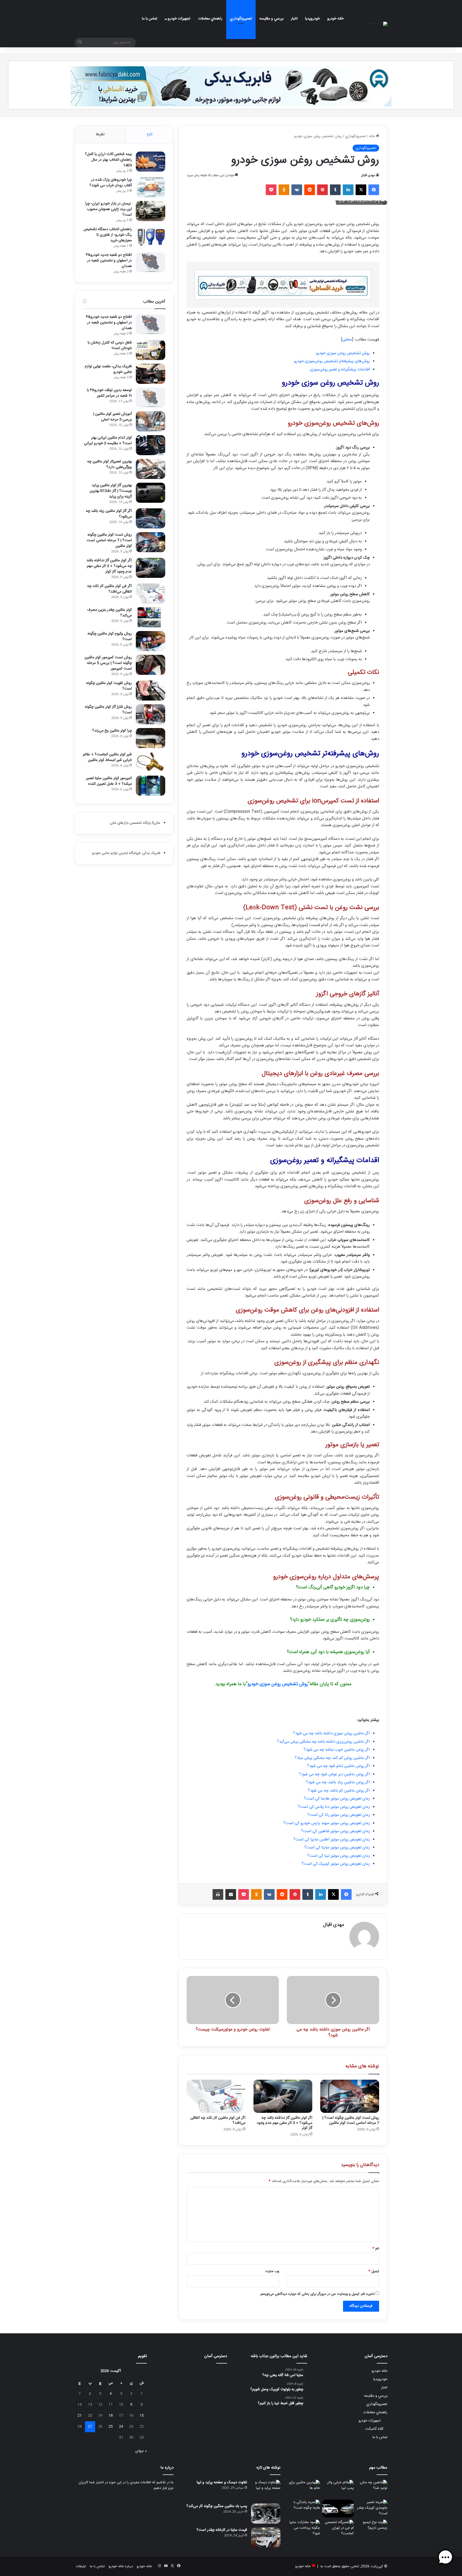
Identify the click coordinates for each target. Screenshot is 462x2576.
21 (80, 2416)
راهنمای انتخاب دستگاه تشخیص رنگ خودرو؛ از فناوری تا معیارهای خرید (108, 235)
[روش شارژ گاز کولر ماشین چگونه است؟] (151, 714)
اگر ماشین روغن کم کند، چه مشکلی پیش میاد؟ (332, 1758)
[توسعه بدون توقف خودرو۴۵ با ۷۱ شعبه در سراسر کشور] (151, 398)
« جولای (141, 2451)
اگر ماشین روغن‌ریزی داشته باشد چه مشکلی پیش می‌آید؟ (323, 1742)
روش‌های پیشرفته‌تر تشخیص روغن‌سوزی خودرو (332, 361)
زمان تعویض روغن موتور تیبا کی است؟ (338, 1856)
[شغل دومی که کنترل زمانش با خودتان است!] (151, 350)
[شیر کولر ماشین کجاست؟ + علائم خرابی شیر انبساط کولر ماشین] (151, 762)
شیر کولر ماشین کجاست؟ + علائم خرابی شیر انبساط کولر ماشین (107, 757)
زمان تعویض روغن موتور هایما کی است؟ (337, 1799)
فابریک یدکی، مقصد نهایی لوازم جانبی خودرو (108, 369)
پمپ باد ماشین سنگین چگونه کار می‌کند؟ (217, 2506)
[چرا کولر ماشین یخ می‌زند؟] (151, 738)
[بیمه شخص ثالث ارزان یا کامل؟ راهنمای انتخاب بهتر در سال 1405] (151, 162)
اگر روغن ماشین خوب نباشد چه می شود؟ (337, 1750)
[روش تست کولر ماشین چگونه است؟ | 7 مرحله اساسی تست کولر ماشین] (350, 2096)
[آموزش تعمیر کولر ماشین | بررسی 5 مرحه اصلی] (151, 421)
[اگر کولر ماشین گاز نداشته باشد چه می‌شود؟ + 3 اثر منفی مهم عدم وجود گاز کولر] (283, 2096)
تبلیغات (81, 2566)
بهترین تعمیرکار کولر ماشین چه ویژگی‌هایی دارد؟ (109, 464)
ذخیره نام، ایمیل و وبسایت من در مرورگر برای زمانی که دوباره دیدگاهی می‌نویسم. (317, 2294)
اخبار (294, 19)
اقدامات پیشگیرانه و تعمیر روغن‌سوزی (340, 370)
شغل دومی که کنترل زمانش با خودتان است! (110, 345)
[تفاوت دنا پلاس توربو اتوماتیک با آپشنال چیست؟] (338, 2509)
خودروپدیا (312, 19)
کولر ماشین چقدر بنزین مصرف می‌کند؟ (109, 613)
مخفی (347, 340)
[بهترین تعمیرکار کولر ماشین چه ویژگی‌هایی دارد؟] (151, 469)
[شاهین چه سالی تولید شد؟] (372, 2489)
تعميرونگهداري (241, 19)
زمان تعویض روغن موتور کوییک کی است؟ (336, 1864)
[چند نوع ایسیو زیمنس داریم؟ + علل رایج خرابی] (372, 2529)
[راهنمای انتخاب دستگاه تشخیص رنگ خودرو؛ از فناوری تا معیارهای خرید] (151, 237)
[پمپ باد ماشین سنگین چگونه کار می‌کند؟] (266, 2514)
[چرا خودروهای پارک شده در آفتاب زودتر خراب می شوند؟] (151, 187)
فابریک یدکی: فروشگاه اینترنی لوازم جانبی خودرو (126, 853)
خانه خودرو (335, 19)
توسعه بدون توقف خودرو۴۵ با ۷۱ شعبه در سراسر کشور (109, 393)
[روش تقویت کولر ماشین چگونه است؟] (151, 691)
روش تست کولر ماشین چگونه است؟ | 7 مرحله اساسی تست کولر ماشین (351, 2120)
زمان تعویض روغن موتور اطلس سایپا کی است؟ (332, 1840)
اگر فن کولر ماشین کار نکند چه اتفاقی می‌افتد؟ (218, 2120)
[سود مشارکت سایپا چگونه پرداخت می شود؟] (304, 2529)
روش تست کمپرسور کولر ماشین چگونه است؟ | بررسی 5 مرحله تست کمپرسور (108, 663)
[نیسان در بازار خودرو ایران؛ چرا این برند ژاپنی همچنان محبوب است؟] (151, 211)
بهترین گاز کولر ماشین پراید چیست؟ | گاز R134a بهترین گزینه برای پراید (111, 491)
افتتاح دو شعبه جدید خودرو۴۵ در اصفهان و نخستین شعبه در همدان (109, 261)
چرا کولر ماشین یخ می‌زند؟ (112, 731)
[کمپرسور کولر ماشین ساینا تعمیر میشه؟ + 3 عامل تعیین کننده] (151, 786)
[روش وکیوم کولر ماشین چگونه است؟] (151, 641)
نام (376, 2249)
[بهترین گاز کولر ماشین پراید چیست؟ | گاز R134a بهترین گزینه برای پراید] (151, 493)
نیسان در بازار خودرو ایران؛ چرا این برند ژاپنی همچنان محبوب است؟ (108, 209)
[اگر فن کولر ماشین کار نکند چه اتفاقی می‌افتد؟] (216, 2096)
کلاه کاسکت (374, 2429)
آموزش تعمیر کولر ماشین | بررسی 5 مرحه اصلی (112, 417)
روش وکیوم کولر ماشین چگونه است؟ (110, 637)
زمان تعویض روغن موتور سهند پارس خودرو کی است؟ (327, 1823)
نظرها (100, 134)
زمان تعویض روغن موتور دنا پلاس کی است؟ (334, 1807)
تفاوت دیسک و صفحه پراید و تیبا (222, 2482)
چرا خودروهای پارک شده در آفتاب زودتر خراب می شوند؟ (111, 183)
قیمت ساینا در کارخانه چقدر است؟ (222, 2530)
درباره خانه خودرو (121, 2566)
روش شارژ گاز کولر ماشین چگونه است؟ (108, 710)
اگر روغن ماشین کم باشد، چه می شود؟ (339, 1791)
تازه (150, 134)
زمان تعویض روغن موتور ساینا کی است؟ (337, 1848)
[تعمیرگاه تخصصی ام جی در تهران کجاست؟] (338, 2529)
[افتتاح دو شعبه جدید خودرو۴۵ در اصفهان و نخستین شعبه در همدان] (151, 262)
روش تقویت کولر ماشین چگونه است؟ (109, 686)
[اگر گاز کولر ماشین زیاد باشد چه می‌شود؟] (151, 518)
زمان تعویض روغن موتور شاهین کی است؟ (335, 1831)
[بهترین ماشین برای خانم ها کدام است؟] (304, 2489)
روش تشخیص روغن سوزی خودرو (343, 353)
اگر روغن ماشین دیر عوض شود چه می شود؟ (334, 1774)
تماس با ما (150, 19)
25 (111, 2427)
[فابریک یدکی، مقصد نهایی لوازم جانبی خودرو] (151, 374)
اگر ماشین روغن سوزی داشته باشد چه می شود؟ (331, 1733)
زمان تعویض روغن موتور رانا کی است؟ (339, 1815)
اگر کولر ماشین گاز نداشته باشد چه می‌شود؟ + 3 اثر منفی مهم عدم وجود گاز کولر (284, 2123)
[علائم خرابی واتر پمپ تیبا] (338, 2489)
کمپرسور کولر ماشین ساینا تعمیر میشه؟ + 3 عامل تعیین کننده (109, 781)
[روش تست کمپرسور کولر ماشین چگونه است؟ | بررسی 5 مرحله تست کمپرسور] (151, 665)
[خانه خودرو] (378, 24)
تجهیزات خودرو (179, 19)
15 (142, 2416)
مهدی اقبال (368, 175)
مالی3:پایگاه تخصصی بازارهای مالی (135, 823)
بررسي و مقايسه (271, 19)
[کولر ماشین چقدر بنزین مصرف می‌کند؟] (151, 617)
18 (111, 2416)
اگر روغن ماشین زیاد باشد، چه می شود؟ (338, 1782)
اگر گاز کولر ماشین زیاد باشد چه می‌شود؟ (109, 514)
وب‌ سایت (272, 2271)
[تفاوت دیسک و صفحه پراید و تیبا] (266, 2490)
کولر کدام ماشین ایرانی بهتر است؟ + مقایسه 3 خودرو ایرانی (108, 441)
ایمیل (374, 2271)
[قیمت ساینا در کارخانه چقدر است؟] (266, 2537)
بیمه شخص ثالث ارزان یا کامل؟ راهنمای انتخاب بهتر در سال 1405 (108, 160)
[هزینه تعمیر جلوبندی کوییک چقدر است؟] (372, 2509)
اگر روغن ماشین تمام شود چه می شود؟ (338, 1766)
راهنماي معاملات (210, 19)
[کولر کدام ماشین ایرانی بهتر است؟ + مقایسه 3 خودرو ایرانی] (151, 445)
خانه (372, 136)
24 (121, 2427)
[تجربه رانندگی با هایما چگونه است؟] (304, 2509)
